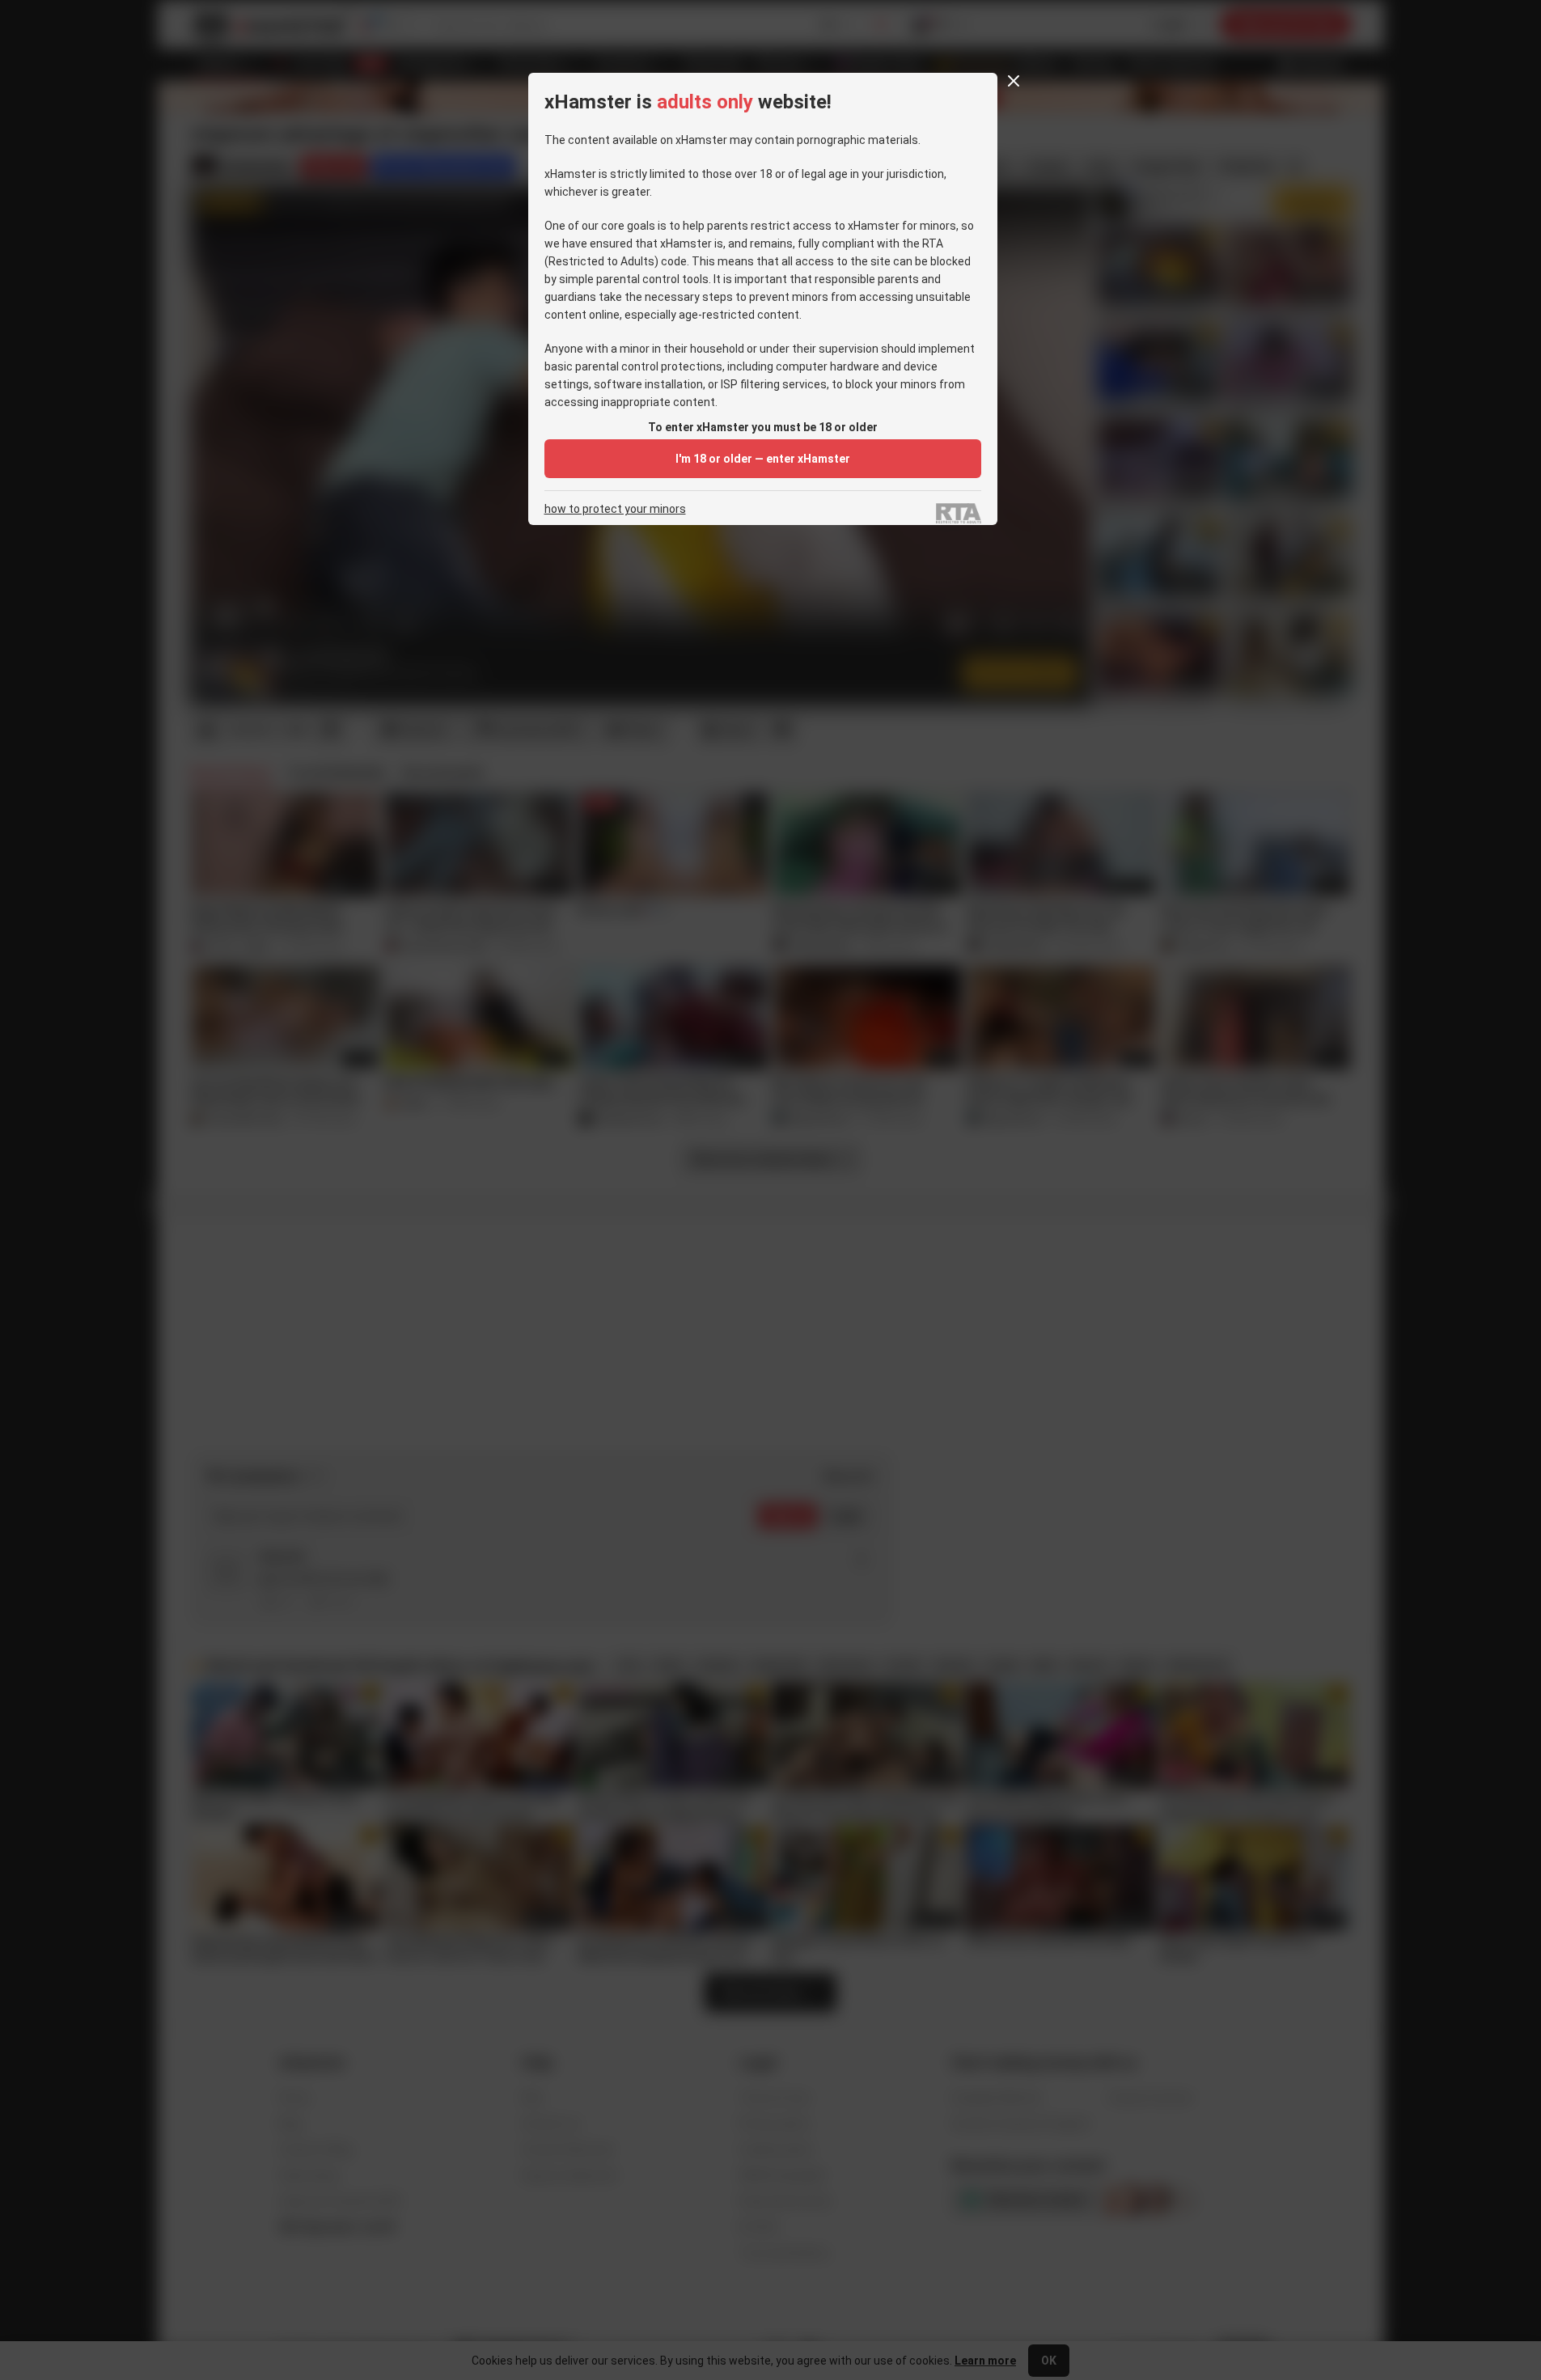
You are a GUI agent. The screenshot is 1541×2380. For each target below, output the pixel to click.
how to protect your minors (615, 509)
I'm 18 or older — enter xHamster (763, 459)
